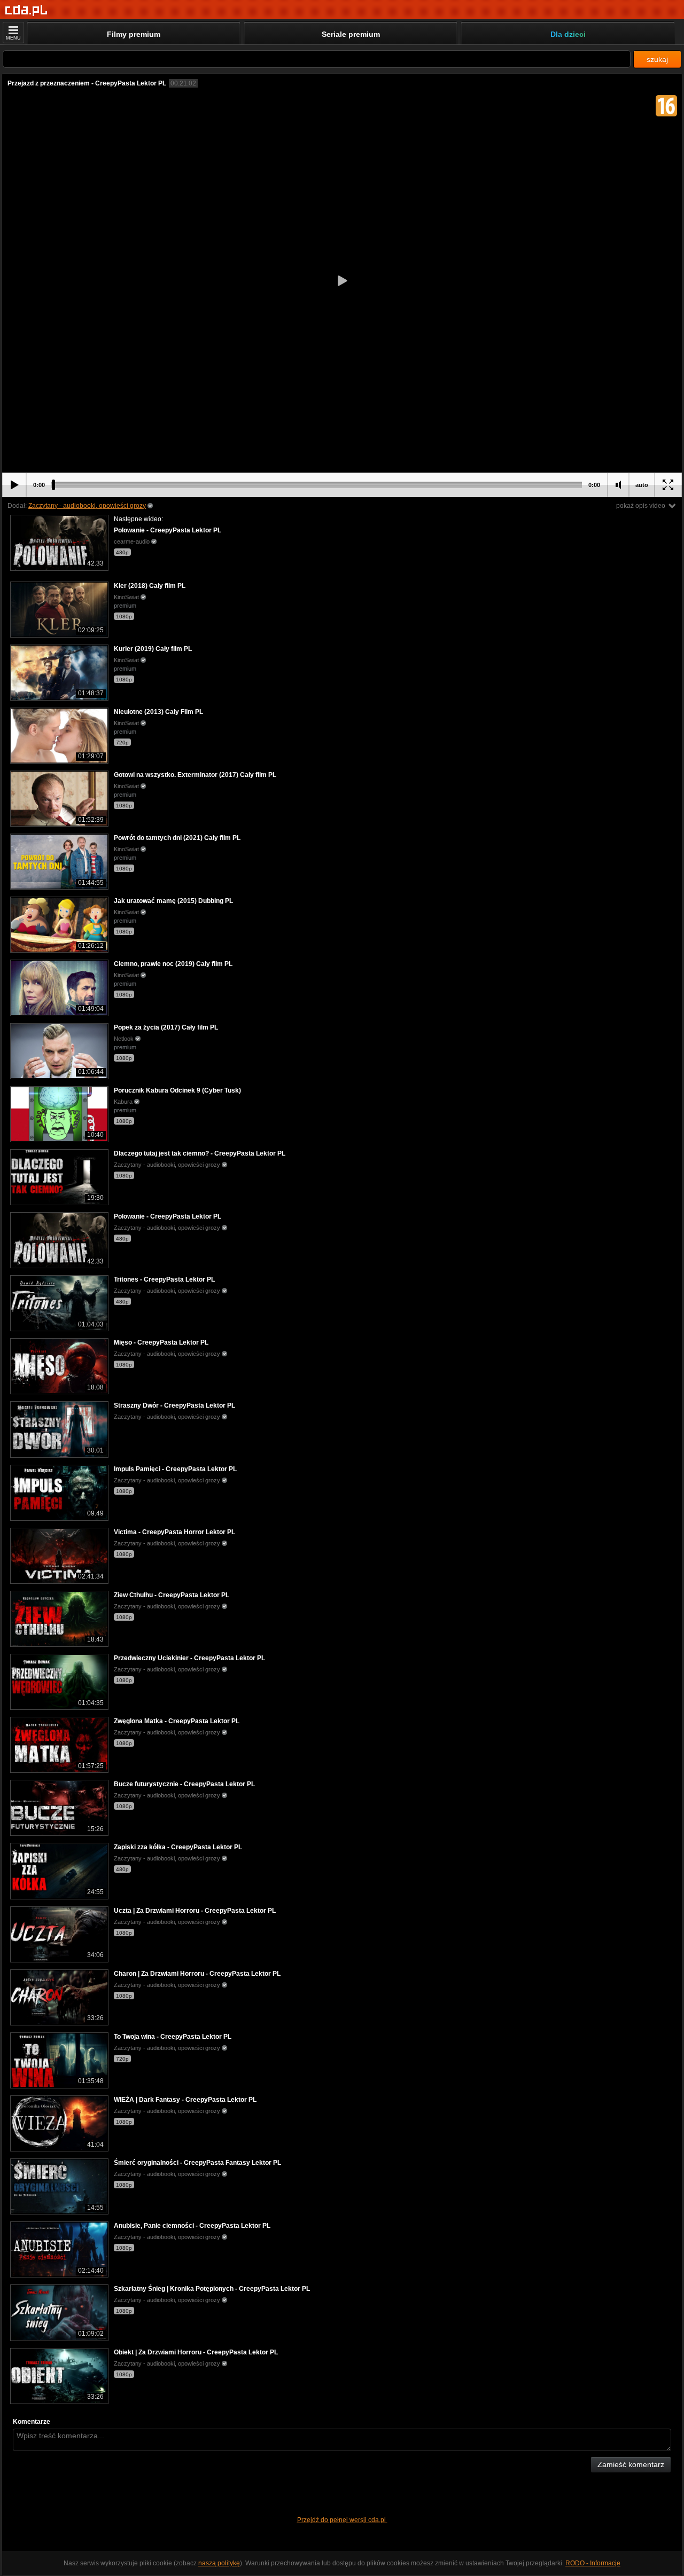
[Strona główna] (26, 10)
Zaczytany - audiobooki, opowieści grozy (87, 506)
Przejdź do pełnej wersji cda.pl (342, 2520)
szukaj (657, 59)
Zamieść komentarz (631, 2464)
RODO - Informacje (593, 2563)
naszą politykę (219, 2563)
